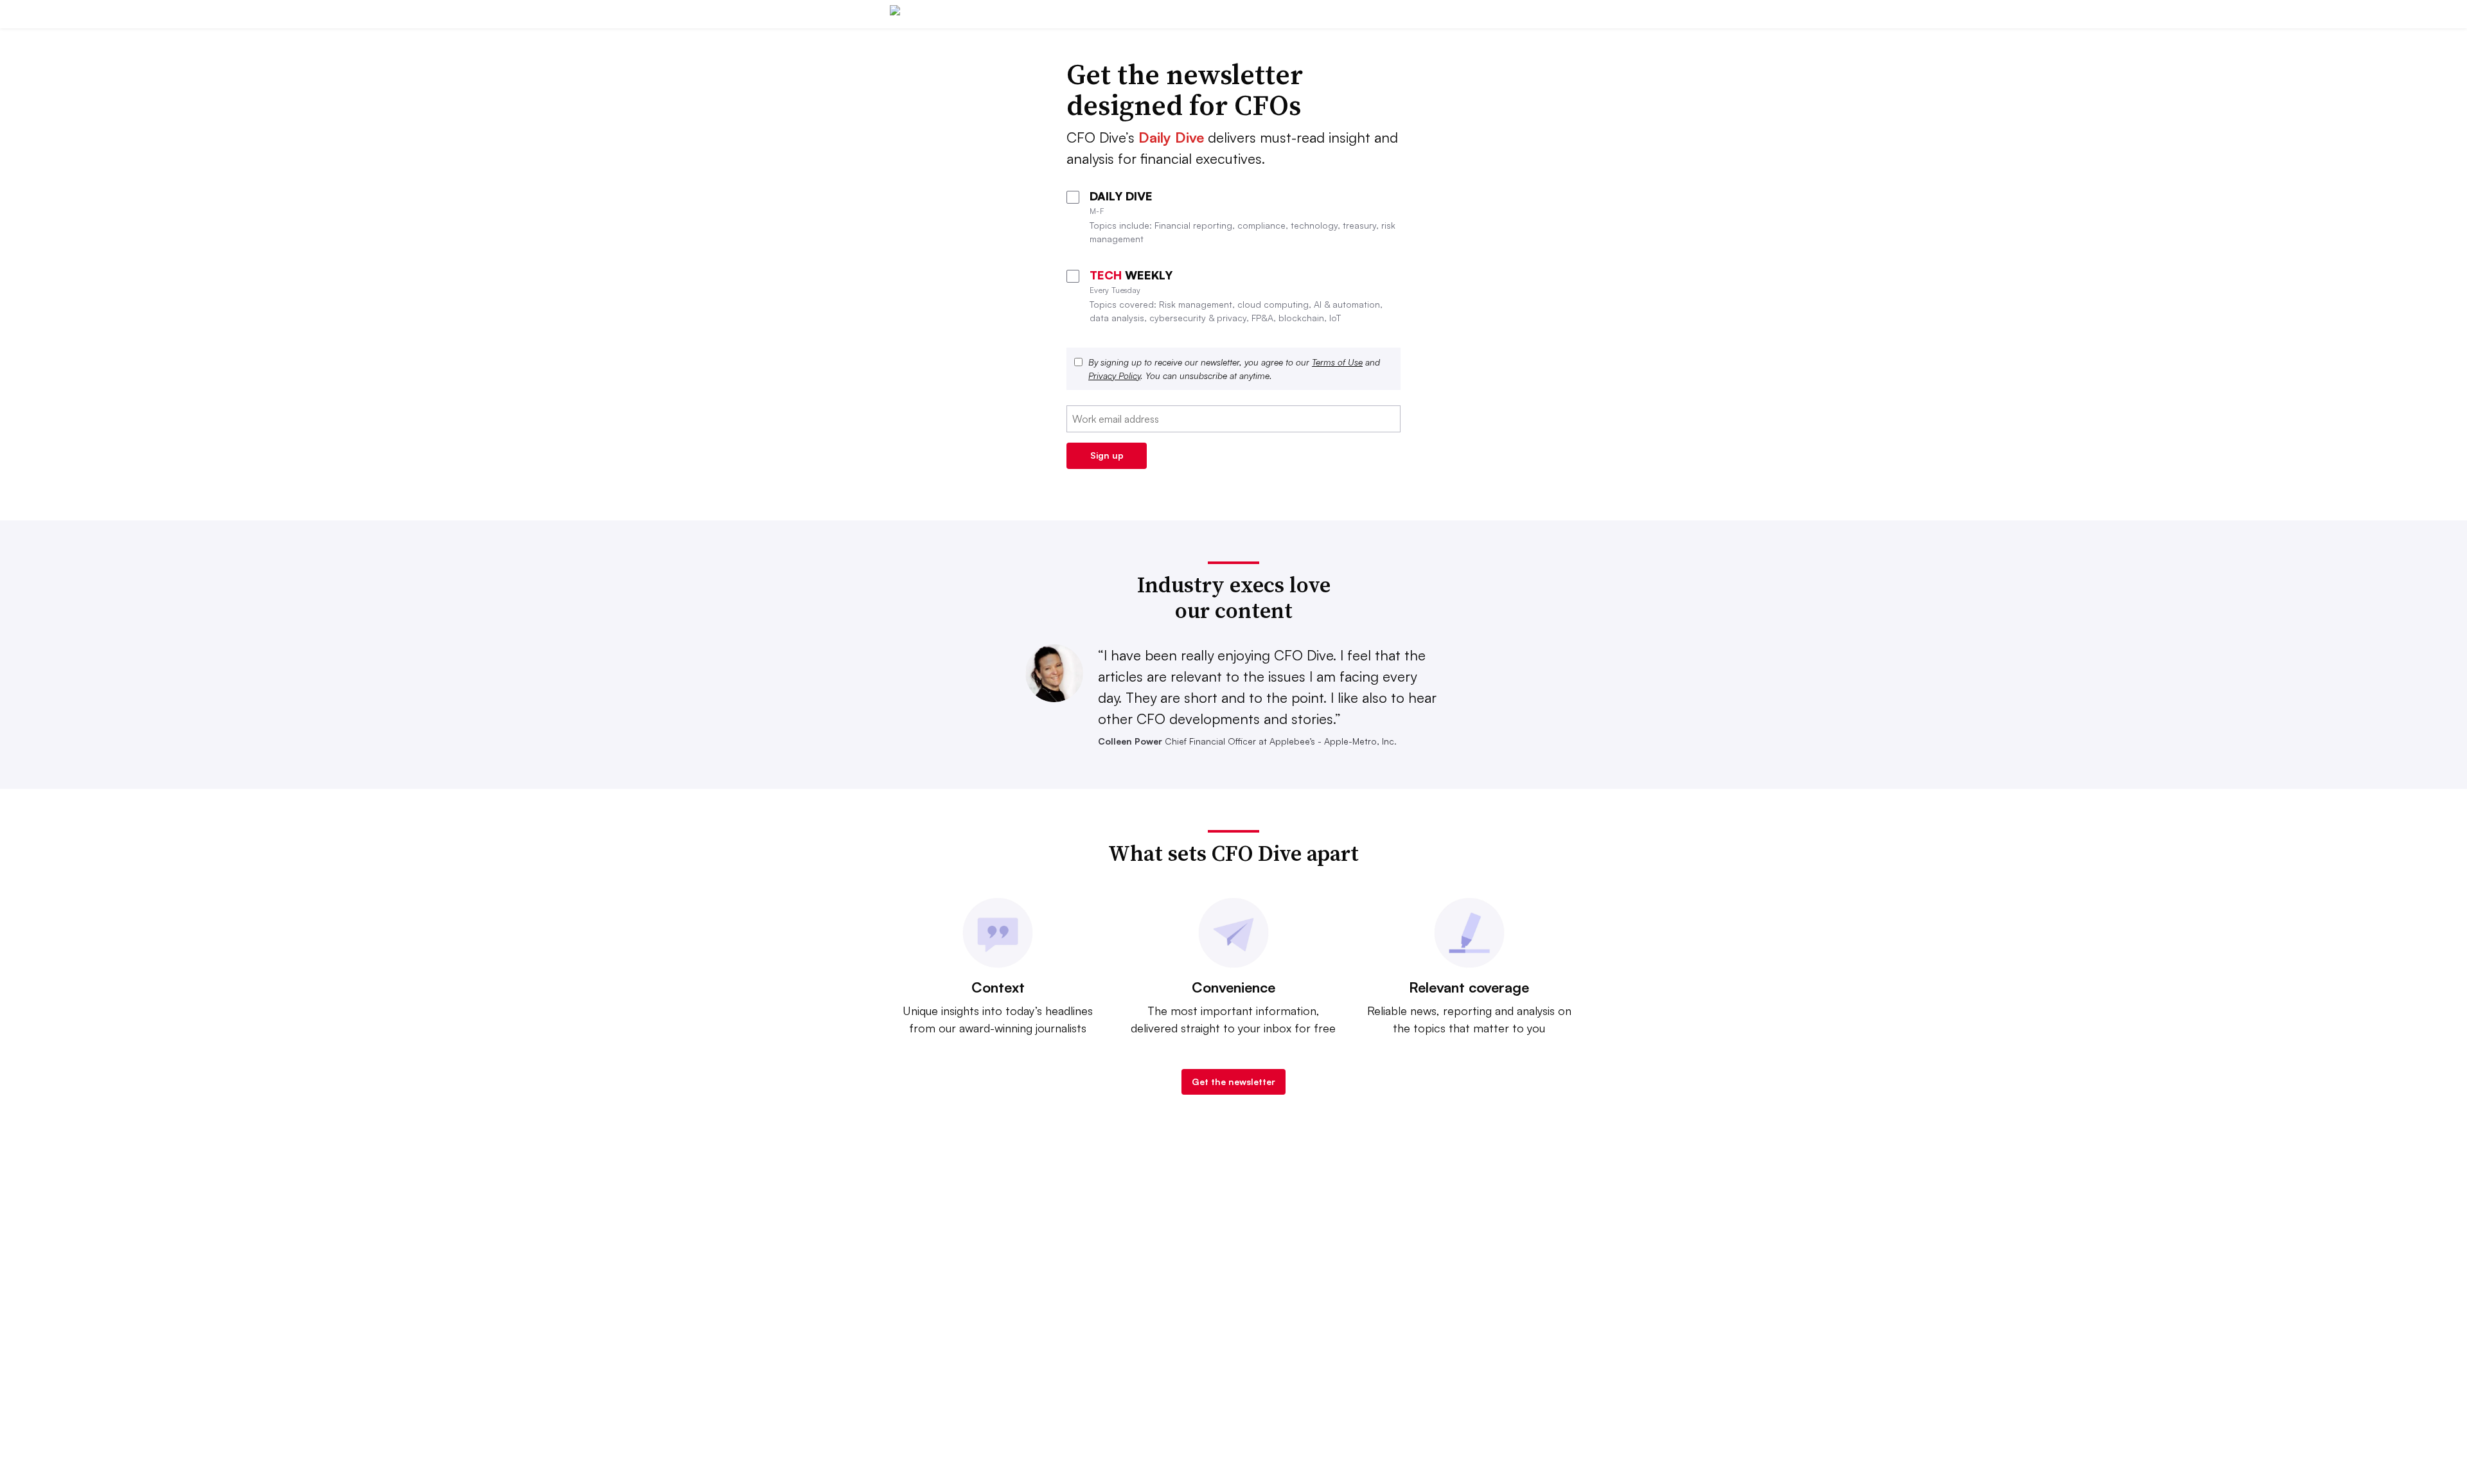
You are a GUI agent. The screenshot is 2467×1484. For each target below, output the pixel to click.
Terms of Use (1337, 362)
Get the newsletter (1233, 1082)
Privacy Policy (1114, 375)
